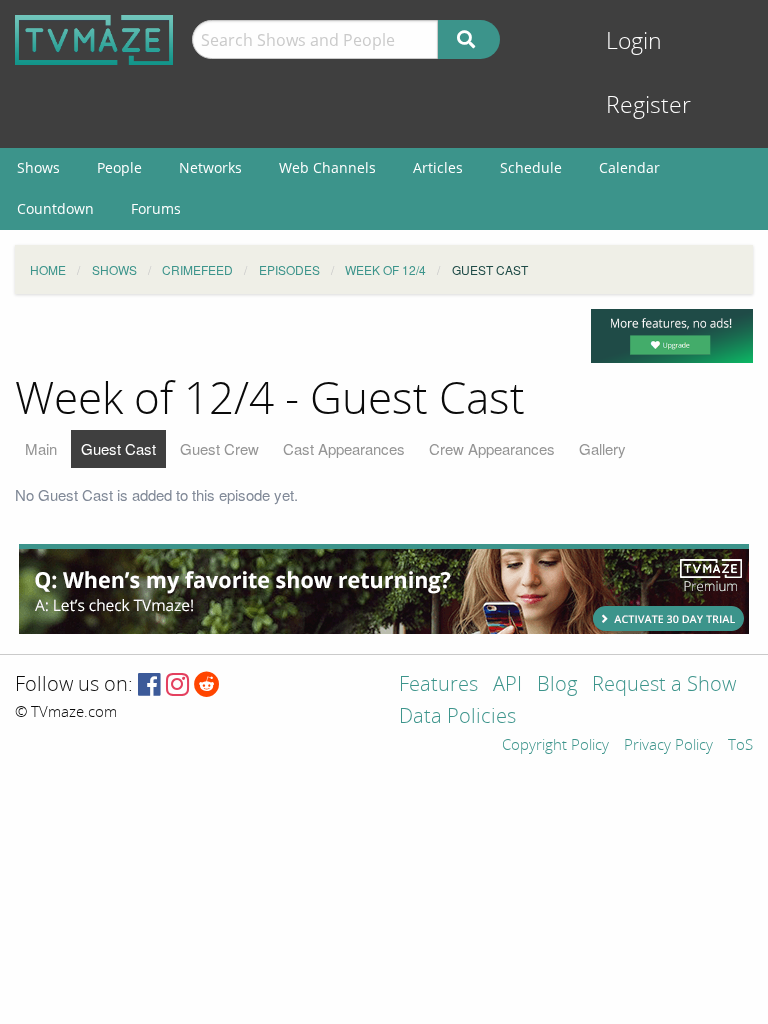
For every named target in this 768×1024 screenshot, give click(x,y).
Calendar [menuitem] (629, 167)
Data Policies (457, 717)
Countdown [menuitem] (55, 208)
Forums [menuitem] (156, 208)
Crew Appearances (492, 448)
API (507, 685)
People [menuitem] (119, 167)
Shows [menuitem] (38, 167)
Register (648, 105)
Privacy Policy (668, 746)
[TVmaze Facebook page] (149, 685)
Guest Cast (118, 448)
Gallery (602, 448)
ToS (740, 746)
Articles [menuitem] (438, 167)
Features (438, 685)
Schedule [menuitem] (531, 167)
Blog (557, 685)
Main (41, 448)
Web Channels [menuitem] (327, 167)
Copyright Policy (555, 746)
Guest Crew (219, 448)
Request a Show (664, 685)
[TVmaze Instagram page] (177, 685)
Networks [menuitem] (210, 167)
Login (634, 41)
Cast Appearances (344, 448)
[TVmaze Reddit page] (207, 685)
